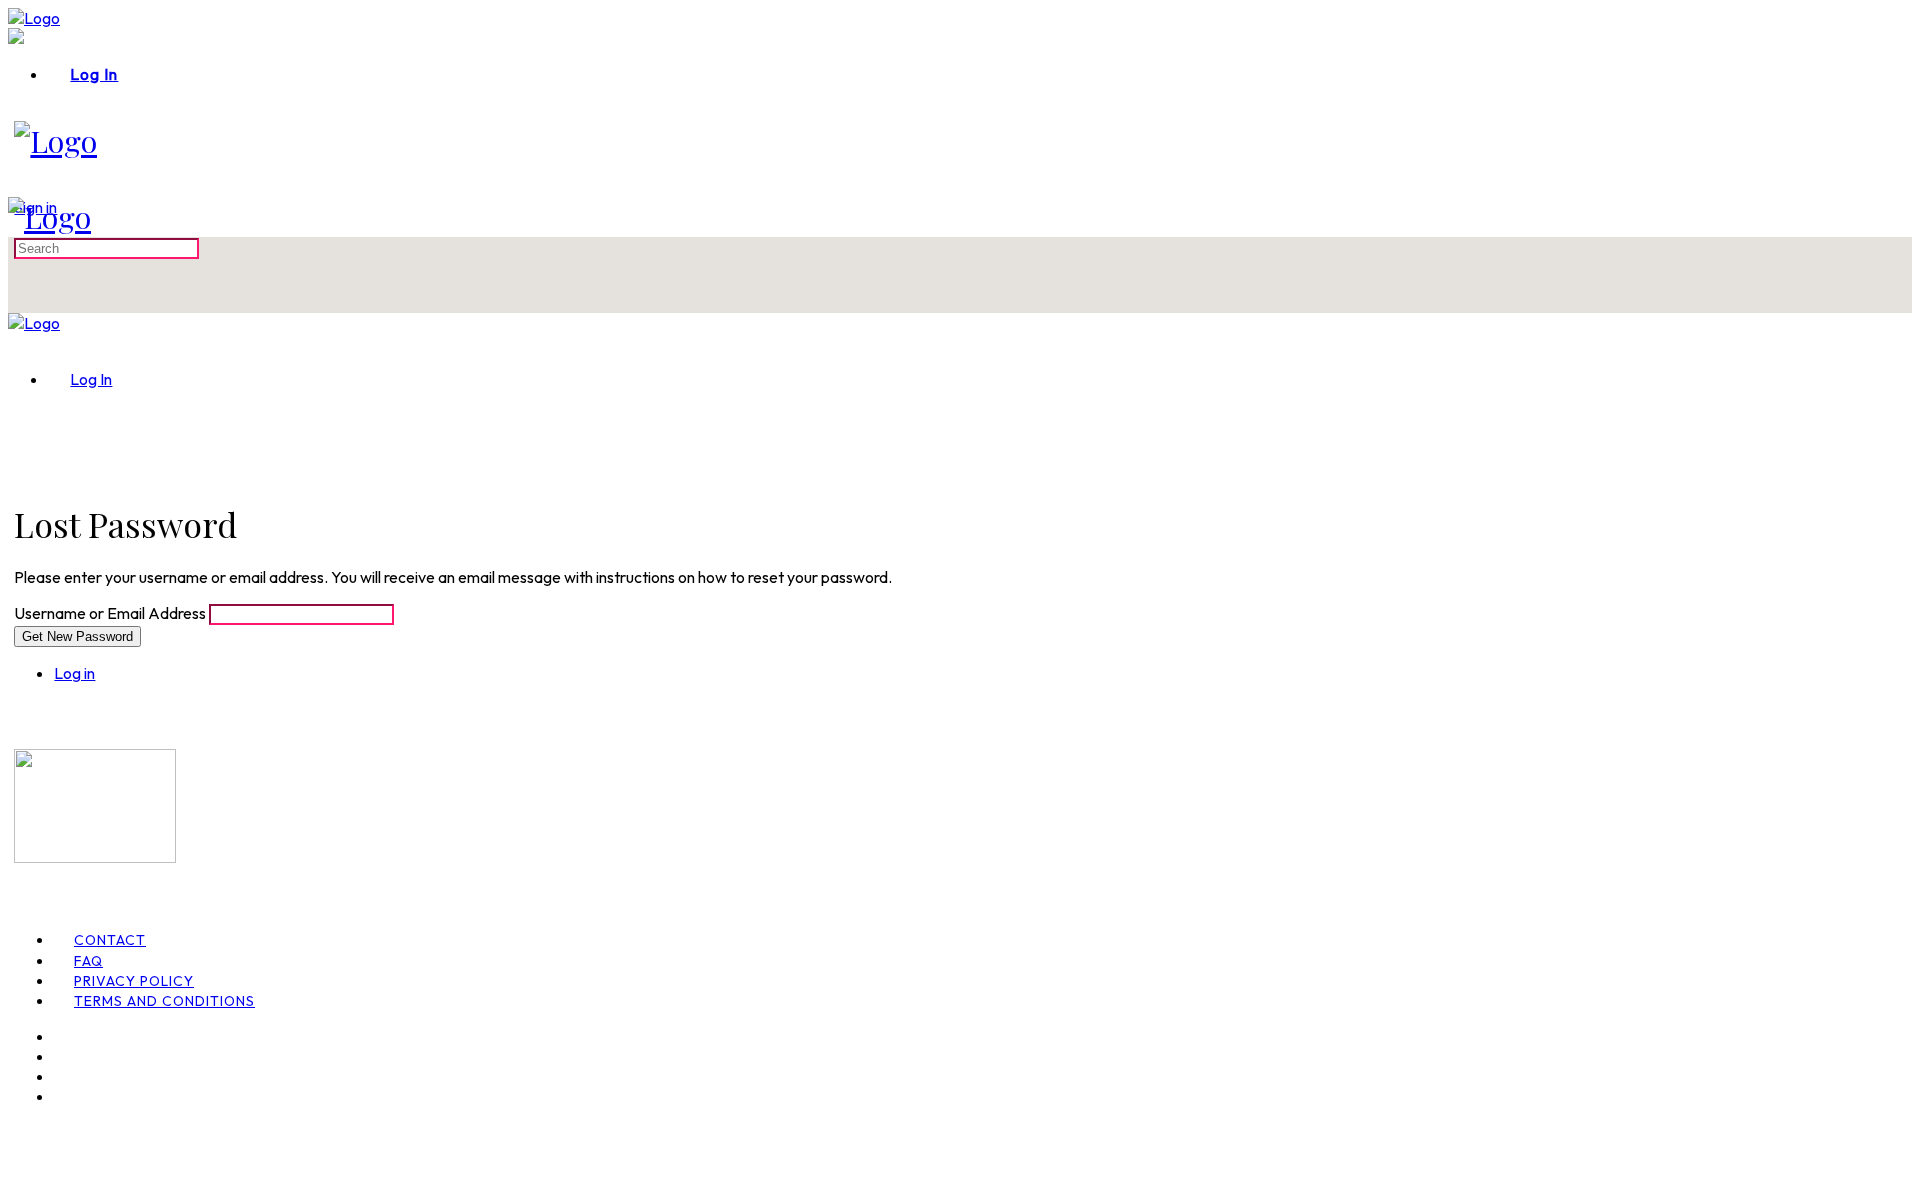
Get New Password (77, 636)
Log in (74, 673)
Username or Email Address (110, 613)
